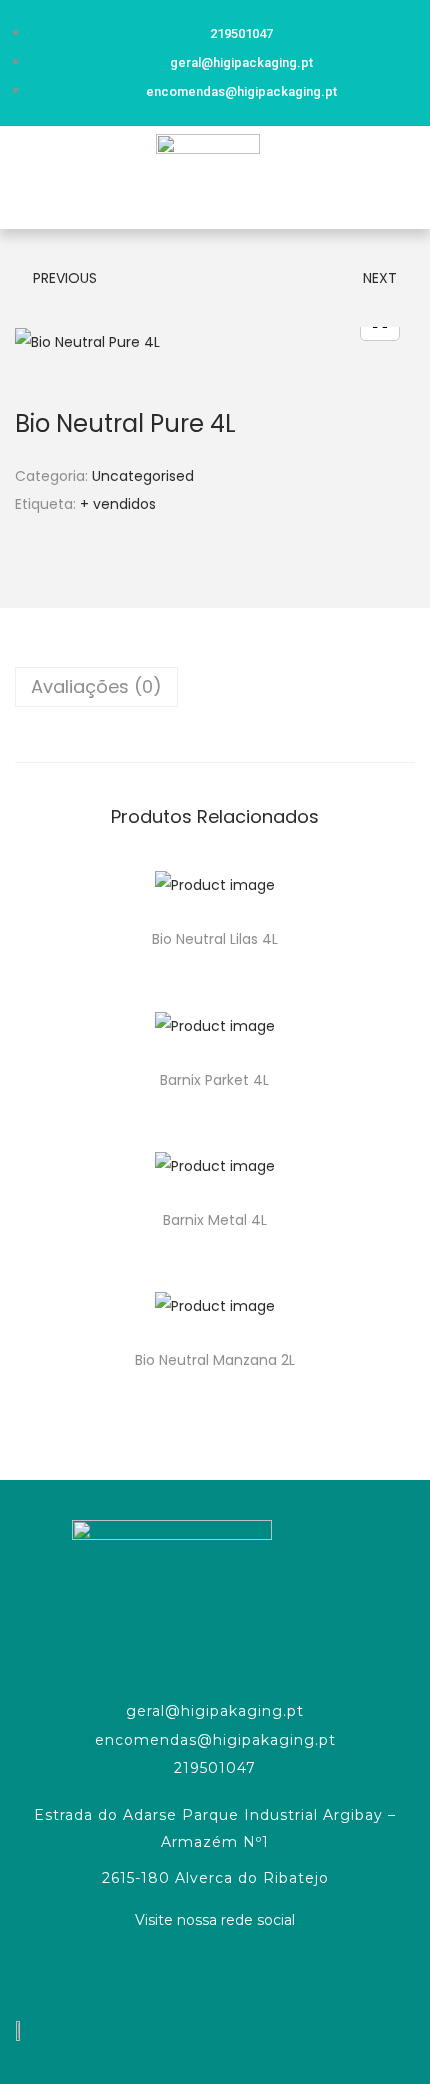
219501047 (215, 1768)
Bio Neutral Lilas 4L (215, 939)
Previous (65, 278)
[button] (24, 177)
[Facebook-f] (215, 1972)
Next (380, 278)
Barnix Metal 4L (215, 1220)
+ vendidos (118, 504)
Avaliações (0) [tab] (96, 686)
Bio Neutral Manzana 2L (215, 1360)
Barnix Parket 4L (214, 1080)
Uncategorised (143, 476)
